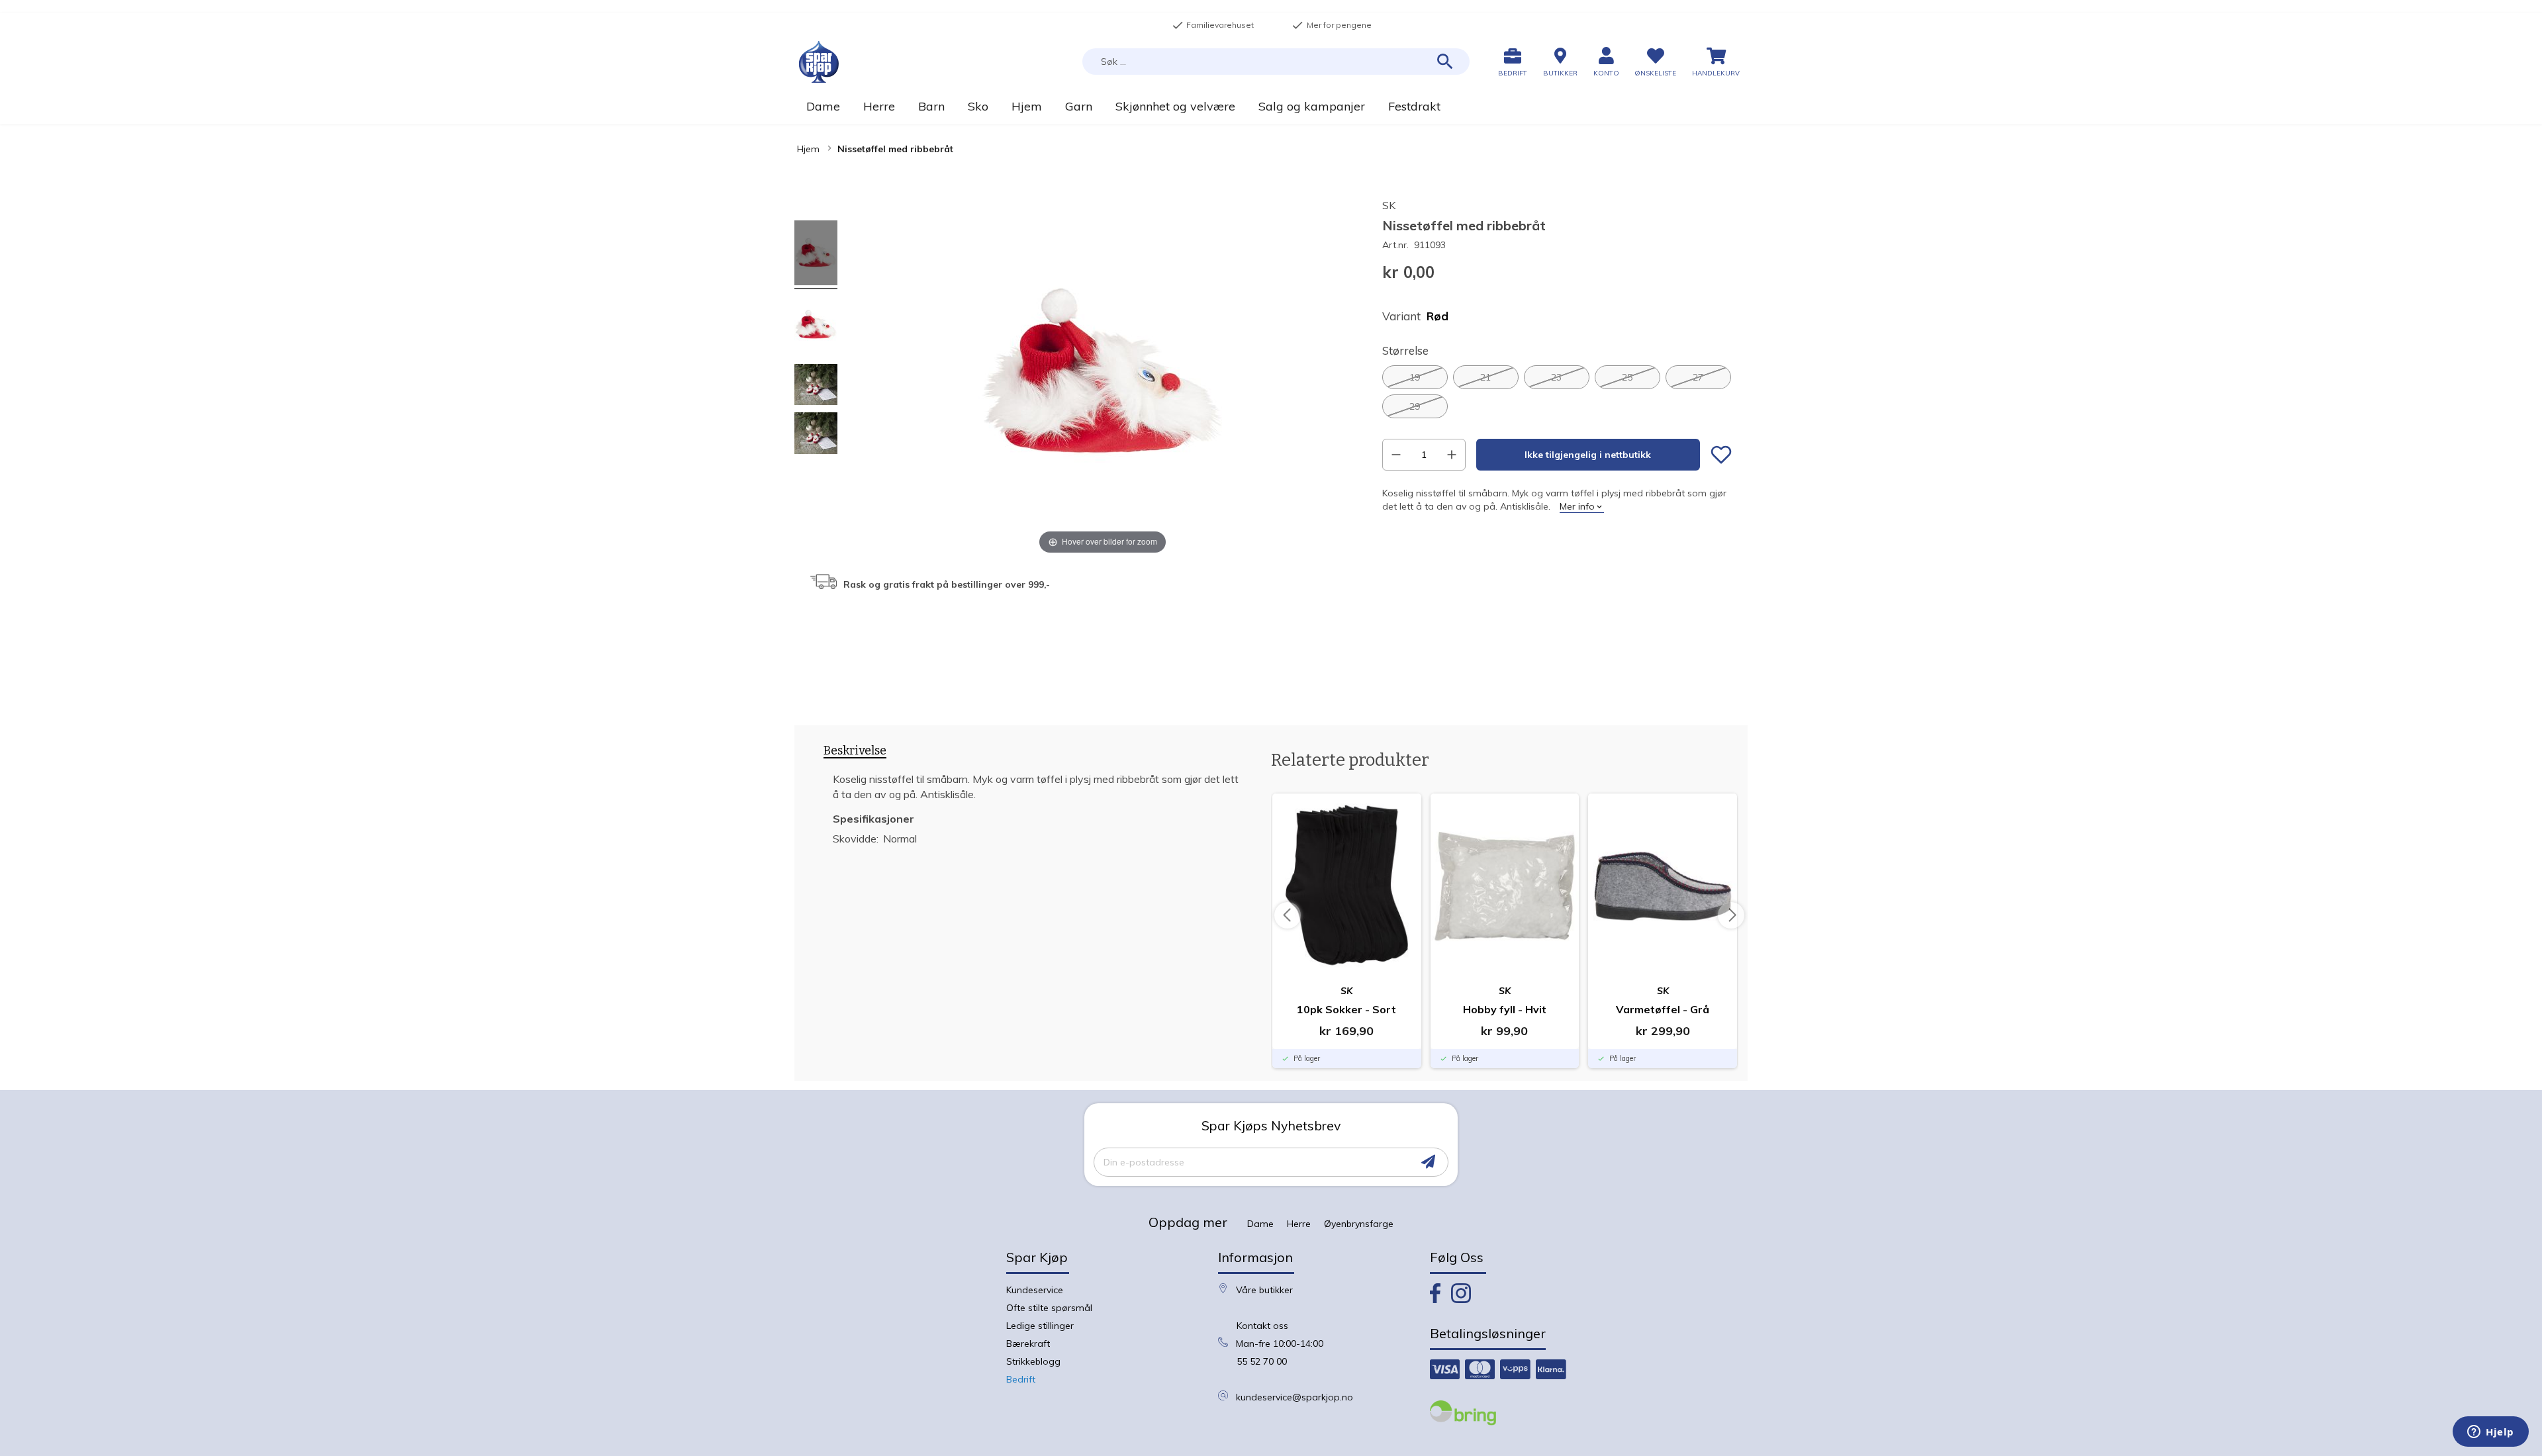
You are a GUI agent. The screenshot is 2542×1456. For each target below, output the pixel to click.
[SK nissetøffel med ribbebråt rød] (816, 255)
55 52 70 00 (1262, 1361)
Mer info (1577, 506)
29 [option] (1415, 406)
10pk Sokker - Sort (1346, 1009)
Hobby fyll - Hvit (1505, 1009)
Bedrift (1021, 1379)
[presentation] (855, 753)
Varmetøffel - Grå (1663, 1009)
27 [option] (1698, 377)
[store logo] (819, 62)
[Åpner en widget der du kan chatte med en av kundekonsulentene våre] (2491, 1433)
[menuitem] (823, 106)
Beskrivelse (855, 751)
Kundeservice (1035, 1290)
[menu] (1271, 106)
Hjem (808, 149)
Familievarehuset (1213, 25)
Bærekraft (1028, 1343)
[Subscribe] (1428, 1162)
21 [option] (1485, 377)
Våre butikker (1264, 1290)
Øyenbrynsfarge (1359, 1224)
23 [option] (1556, 377)
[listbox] (1557, 392)
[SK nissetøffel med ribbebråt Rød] (816, 387)
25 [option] (1627, 377)
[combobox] (1276, 62)
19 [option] (1415, 377)
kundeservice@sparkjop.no (1295, 1397)
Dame (1260, 1224)
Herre (1299, 1224)
